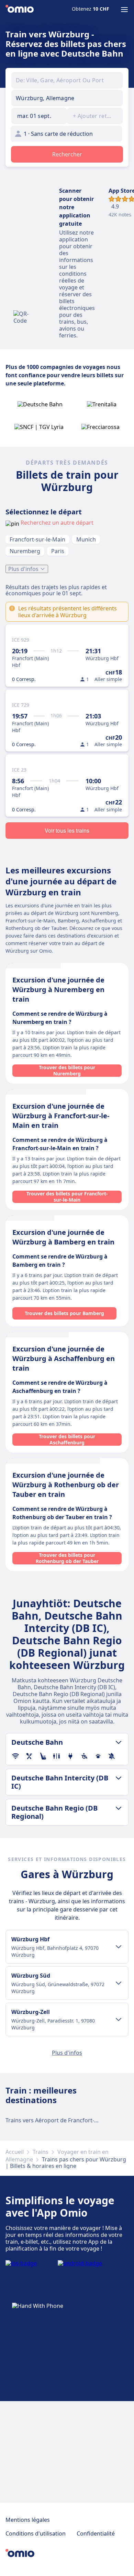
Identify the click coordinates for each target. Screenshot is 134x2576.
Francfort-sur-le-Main (37, 539)
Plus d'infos (23, 569)
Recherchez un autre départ (57, 523)
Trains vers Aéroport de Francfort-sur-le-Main (65, 2120)
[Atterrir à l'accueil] (20, 10)
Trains (41, 2152)
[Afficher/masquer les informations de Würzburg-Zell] (119, 2019)
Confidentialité (96, 2533)
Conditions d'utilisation (36, 2533)
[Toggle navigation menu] (124, 10)
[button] (39, 116)
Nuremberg (25, 551)
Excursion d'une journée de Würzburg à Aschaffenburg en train (64, 1358)
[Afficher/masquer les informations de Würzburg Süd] (119, 1983)
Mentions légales (28, 2520)
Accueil (15, 2152)
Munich (86, 539)
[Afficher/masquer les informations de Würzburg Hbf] (119, 1947)
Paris (58, 551)
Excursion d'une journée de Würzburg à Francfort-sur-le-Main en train (61, 1116)
